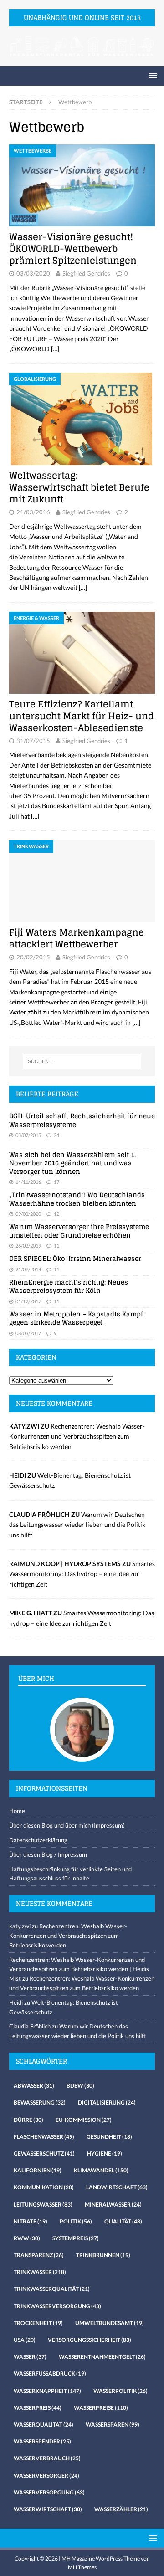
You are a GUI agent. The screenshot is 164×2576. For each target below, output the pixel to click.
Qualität (123, 2221)
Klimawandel (101, 2170)
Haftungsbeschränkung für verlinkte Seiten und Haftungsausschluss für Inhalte (70, 1874)
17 (56, 1182)
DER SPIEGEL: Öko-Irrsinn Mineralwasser (75, 1258)
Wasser (30, 2357)
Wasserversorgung (49, 2492)
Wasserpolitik (120, 2391)
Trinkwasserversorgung (57, 2306)
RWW (27, 2238)
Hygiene (105, 2153)
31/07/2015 (33, 741)
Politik (76, 2221)
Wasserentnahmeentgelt (102, 2357)
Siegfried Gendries (86, 273)
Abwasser (34, 2086)
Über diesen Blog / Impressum (48, 1854)
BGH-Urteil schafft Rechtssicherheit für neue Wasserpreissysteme (82, 1120)
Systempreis (76, 2238)
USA (25, 2340)
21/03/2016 (33, 512)
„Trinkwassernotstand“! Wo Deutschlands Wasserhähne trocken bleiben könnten (77, 1199)
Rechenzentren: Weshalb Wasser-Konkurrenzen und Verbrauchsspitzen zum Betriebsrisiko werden (77, 1436)
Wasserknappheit (47, 2391)
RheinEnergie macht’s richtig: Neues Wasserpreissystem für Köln (69, 1286)
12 (56, 1214)
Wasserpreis (38, 2408)
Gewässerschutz (44, 2153)
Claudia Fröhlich (30, 2026)
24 (56, 1135)
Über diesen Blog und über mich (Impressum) (67, 1825)
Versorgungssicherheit (90, 2340)
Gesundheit (109, 2137)
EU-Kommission (84, 2120)
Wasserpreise (101, 2408)
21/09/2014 (28, 1269)
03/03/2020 (33, 273)
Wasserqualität (44, 2425)
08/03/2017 (28, 1333)
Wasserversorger (46, 2476)
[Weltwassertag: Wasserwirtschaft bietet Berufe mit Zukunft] (82, 419)
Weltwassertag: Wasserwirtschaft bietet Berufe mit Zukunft (79, 487)
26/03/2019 (28, 1246)
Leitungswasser (43, 2205)
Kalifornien (38, 2170)
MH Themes (82, 2567)
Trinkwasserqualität (52, 2289)
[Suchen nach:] (82, 1061)
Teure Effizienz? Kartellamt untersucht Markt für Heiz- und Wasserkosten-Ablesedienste (82, 716)
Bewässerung (40, 2102)
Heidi (16, 2002)
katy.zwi (20, 1926)
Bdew (80, 2086)
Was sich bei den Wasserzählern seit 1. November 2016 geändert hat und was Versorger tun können (72, 1163)
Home (17, 1811)
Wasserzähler (121, 2509)
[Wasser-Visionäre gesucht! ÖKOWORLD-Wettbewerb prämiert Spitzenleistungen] (82, 185)
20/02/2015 (33, 957)
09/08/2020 (28, 1214)
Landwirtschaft (117, 2187)
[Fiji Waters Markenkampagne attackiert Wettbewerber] (82, 881)
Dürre (28, 2120)
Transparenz (39, 2255)
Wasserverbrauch (47, 2458)
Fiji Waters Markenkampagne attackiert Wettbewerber (77, 938)
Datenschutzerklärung (38, 1840)
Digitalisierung (107, 2102)
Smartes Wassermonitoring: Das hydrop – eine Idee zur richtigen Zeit (82, 1574)
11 (56, 1246)
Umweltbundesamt (110, 2323)
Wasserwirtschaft (48, 2509)
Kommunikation (44, 2187)
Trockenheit (38, 2323)
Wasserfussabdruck (50, 2374)
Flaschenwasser (44, 2137)
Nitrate (31, 2221)
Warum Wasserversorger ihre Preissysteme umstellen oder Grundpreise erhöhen (79, 1231)
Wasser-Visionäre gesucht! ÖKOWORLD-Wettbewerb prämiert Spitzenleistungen (73, 249)
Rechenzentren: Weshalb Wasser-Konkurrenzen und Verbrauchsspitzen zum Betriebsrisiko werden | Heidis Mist (79, 1969)
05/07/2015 (28, 1135)
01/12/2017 (28, 1301)
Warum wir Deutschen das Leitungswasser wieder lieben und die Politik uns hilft (77, 1525)
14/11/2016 (28, 1182)
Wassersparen (113, 2425)
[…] (55, 349)
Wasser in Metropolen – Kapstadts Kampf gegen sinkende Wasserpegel (76, 1318)
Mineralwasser (113, 2205)
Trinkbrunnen (103, 2255)
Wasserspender (42, 2441)
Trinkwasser (40, 2272)
